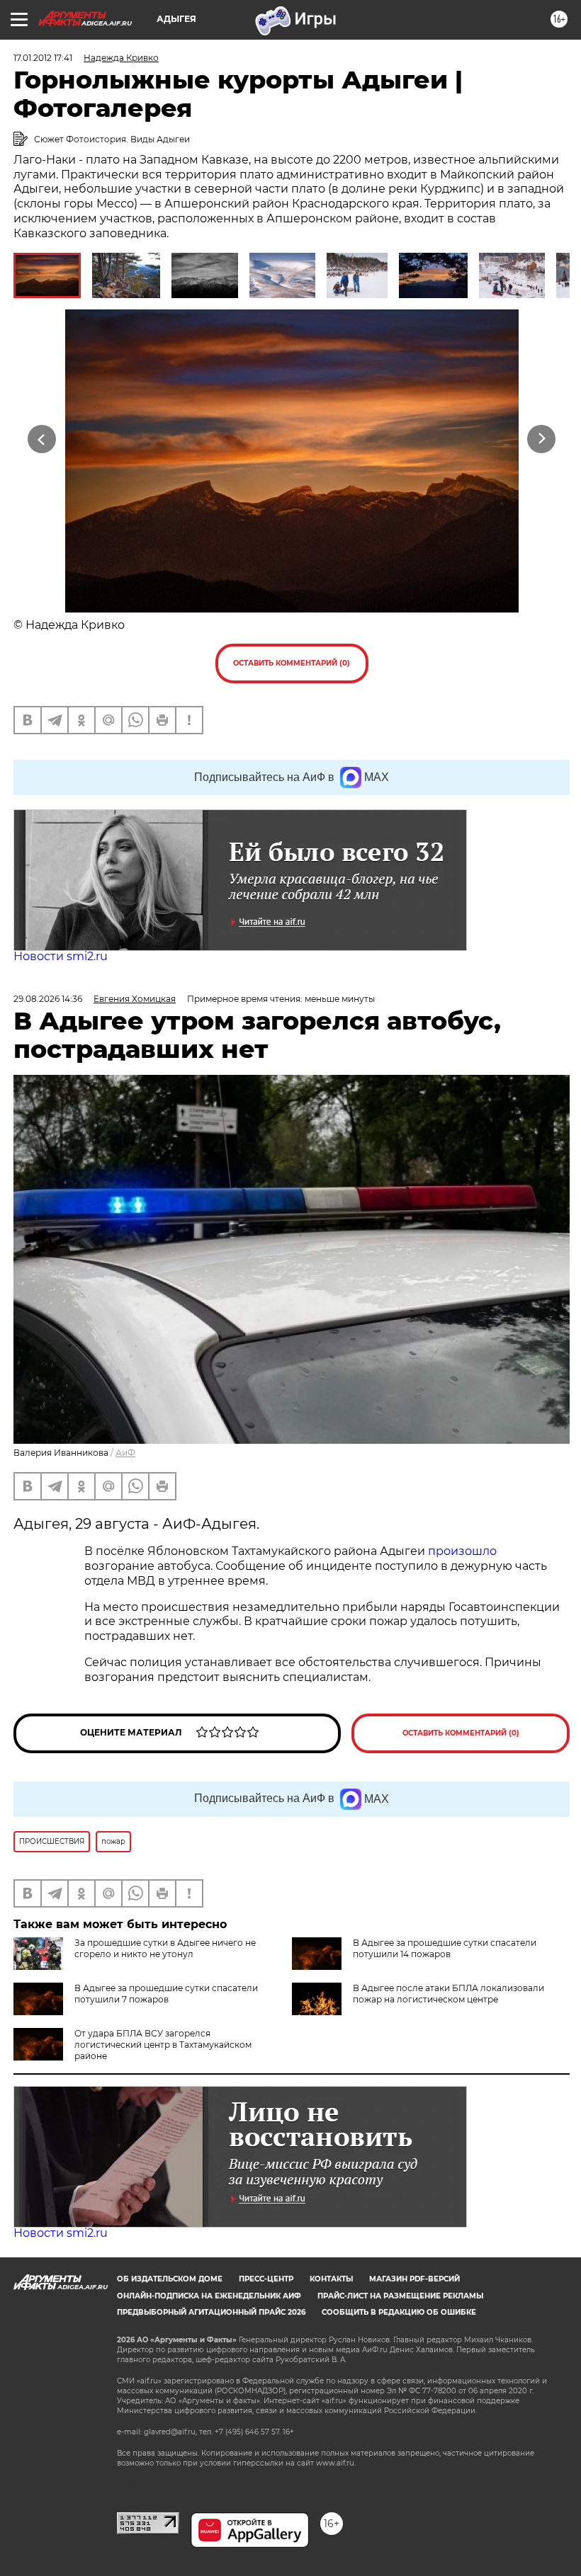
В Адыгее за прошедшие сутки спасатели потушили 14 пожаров (445, 1948)
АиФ (125, 1453)
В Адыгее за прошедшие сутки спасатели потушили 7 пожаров (166, 1994)
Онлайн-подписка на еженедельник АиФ (209, 2296)
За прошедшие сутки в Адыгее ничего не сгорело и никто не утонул (165, 1948)
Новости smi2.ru (61, 956)
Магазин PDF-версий (414, 2279)
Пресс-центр (266, 2279)
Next (542, 439)
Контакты (331, 2279)
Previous (42, 439)
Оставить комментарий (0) (292, 663)
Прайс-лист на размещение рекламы (400, 2296)
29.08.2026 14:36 (48, 999)
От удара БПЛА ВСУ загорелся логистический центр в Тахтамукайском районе (163, 2045)
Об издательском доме (170, 2279)
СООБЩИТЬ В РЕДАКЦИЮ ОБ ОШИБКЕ (399, 2312)
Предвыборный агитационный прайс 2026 (211, 2312)
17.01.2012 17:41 (43, 58)
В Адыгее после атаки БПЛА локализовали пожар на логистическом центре (449, 1994)
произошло (462, 1551)
